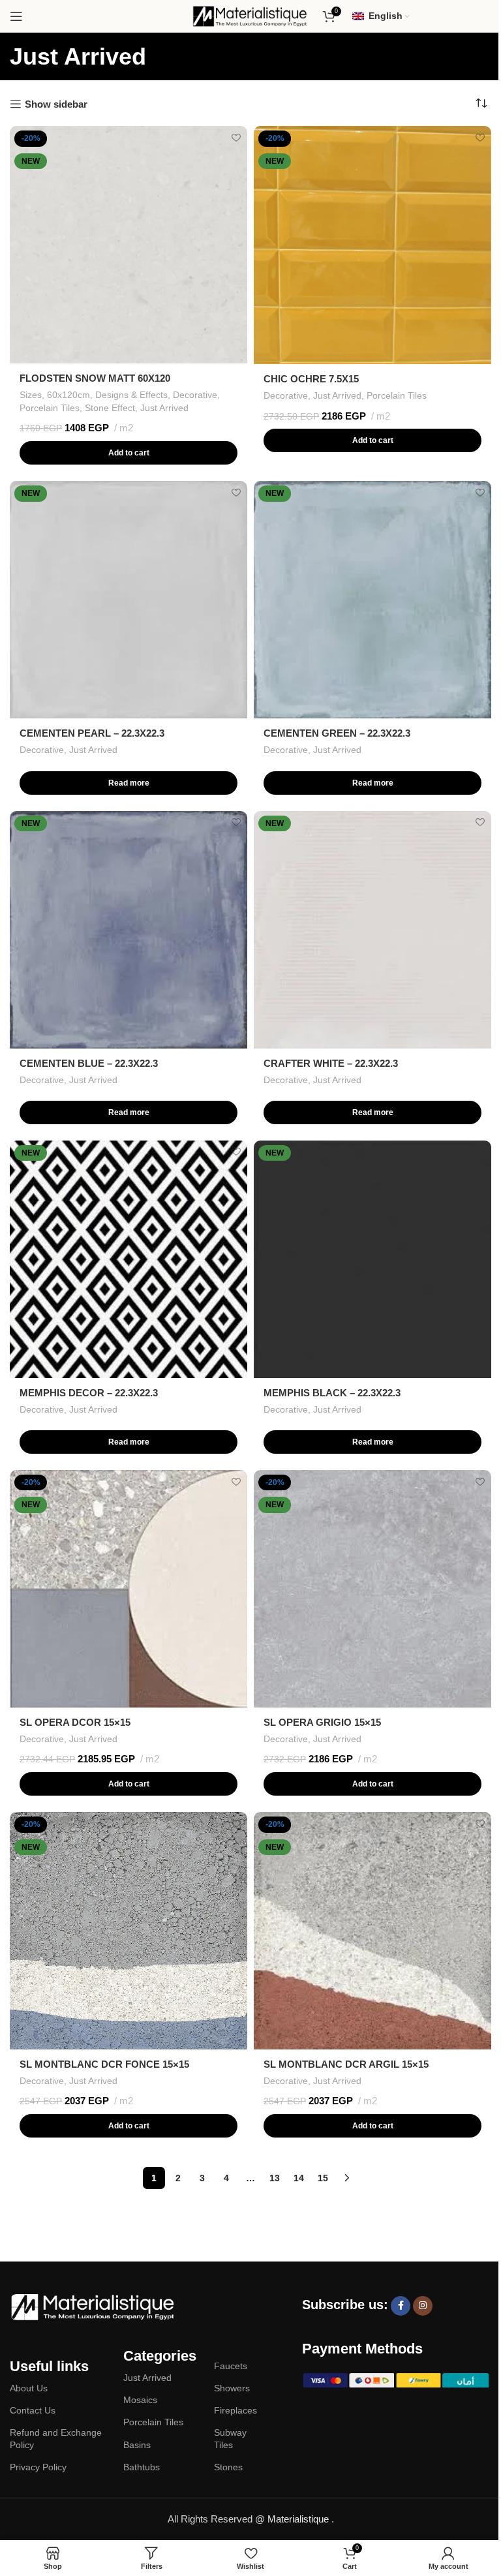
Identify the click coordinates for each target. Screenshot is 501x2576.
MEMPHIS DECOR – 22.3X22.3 (89, 1393)
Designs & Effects (131, 395)
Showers (232, 2388)
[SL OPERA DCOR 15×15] (129, 1589)
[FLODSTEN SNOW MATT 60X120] (129, 245)
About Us (29, 2388)
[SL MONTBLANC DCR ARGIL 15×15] (372, 1931)
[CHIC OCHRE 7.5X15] (372, 245)
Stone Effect (110, 408)
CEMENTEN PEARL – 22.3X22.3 (92, 733)
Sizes (31, 395)
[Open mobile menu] (16, 16)
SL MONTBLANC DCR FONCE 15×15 (104, 2064)
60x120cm (68, 395)
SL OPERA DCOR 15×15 (75, 1722)
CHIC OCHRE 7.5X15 (311, 379)
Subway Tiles (230, 2438)
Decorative (195, 395)
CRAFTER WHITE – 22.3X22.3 (331, 1063)
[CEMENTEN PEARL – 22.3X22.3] (129, 600)
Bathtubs (142, 2467)
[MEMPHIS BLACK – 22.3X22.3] (372, 1259)
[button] (129, 453)
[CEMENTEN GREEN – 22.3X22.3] (372, 600)
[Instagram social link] (423, 2306)
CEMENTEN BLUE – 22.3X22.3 (89, 1063)
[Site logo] (250, 15)
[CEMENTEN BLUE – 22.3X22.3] (129, 930)
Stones (228, 2467)
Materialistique (299, 2519)
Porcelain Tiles (50, 408)
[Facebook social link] (401, 2306)
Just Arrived (164, 408)
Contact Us (33, 2410)
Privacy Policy (38, 2467)
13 (275, 2178)
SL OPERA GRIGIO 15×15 (322, 1722)
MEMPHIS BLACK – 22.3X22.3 (332, 1393)
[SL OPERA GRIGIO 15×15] (372, 1589)
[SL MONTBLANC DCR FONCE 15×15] (129, 1931)
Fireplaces (235, 2410)
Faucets (231, 2366)
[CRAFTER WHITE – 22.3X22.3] (372, 930)
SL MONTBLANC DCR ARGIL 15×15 (346, 2064)
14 (299, 2178)
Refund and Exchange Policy (56, 2438)
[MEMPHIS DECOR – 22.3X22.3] (129, 1259)
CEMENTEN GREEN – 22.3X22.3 (337, 733)
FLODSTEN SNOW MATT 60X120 (95, 378)
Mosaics (140, 2400)
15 (323, 2178)
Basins (137, 2445)
